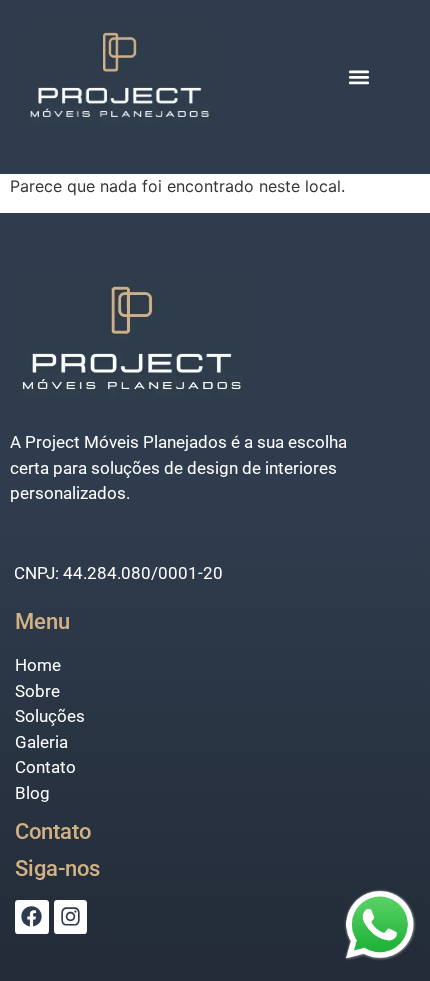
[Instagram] (71, 917)
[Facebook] (32, 917)
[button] (358, 77)
